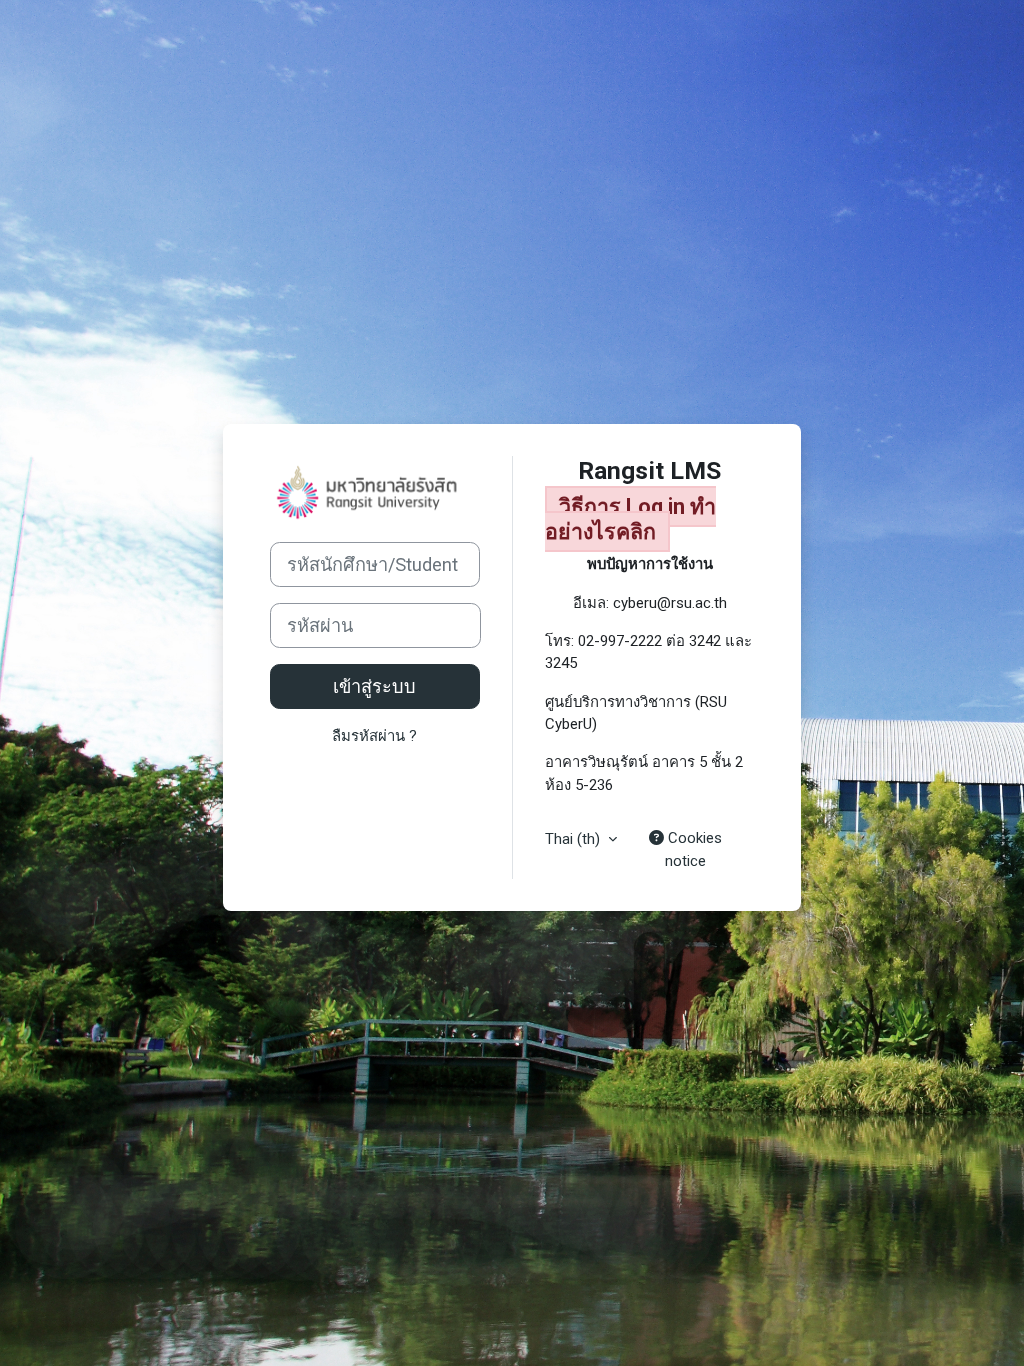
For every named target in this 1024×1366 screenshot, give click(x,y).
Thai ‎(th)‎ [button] (574, 839)
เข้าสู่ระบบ (374, 686)
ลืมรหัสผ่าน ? (374, 736)
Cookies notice (693, 849)
